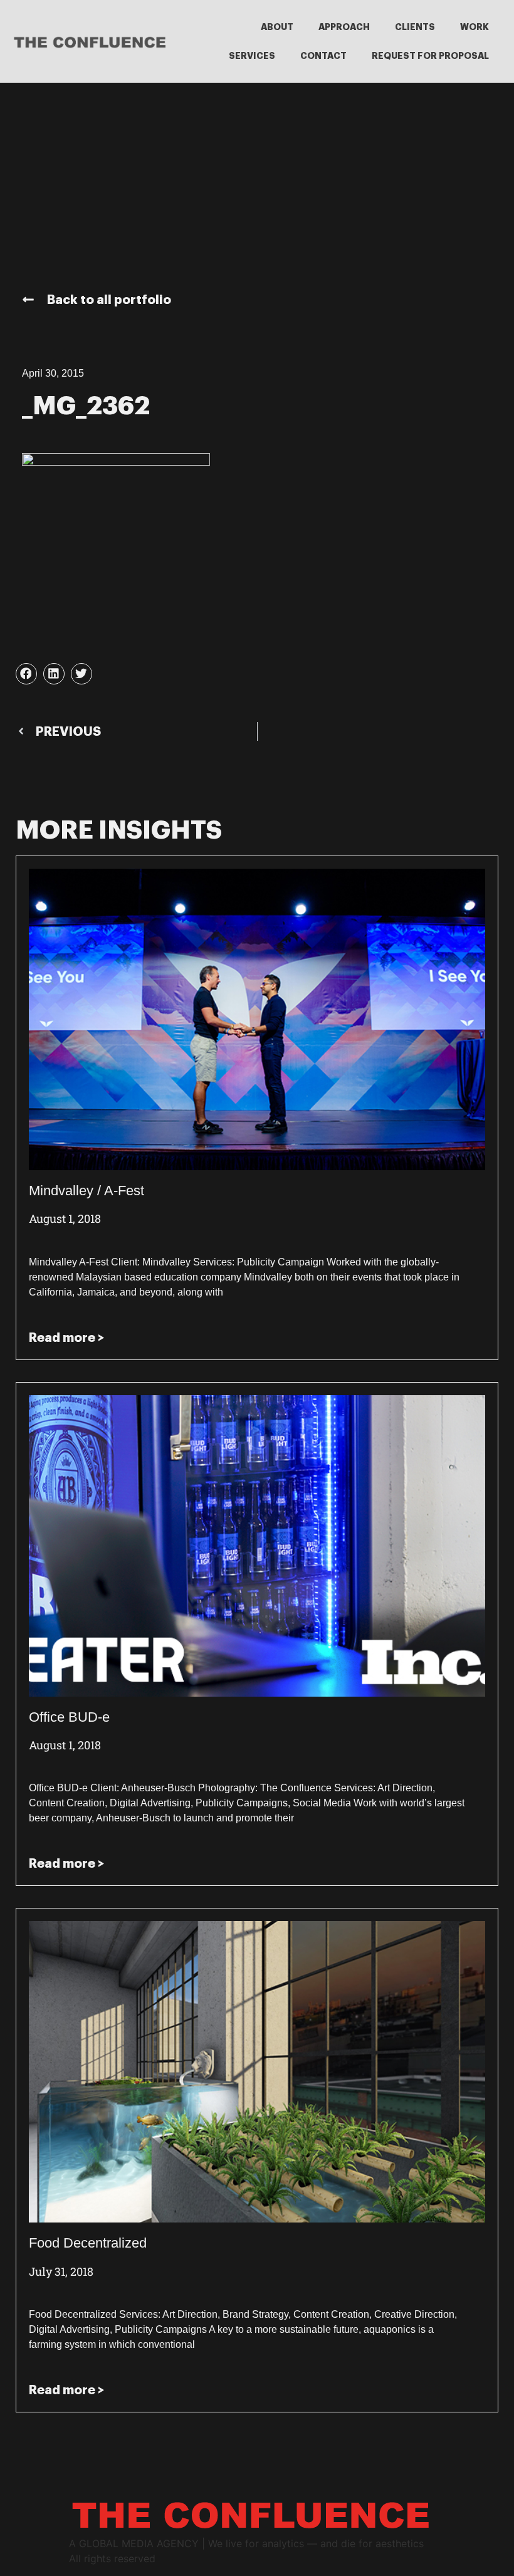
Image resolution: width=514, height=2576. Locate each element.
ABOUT (277, 27)
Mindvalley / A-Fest (87, 1191)
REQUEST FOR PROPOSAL (430, 56)
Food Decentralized (88, 2243)
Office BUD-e (69, 1717)
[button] (26, 674)
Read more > (66, 1338)
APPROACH (344, 27)
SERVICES (252, 56)
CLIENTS (415, 27)
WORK (475, 27)
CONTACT (323, 56)
